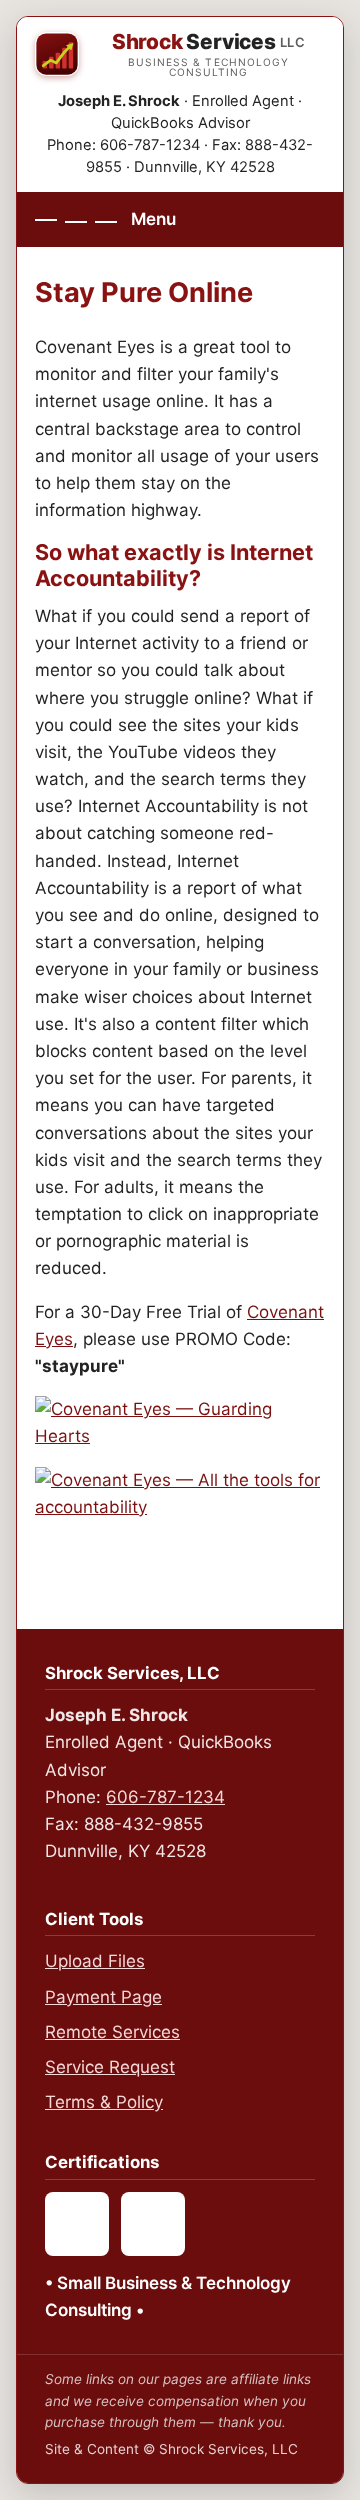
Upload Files (95, 1961)
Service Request (110, 2067)
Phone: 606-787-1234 (123, 145)
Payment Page (103, 1997)
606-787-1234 (165, 1797)
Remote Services (112, 2032)
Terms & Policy (104, 2102)
